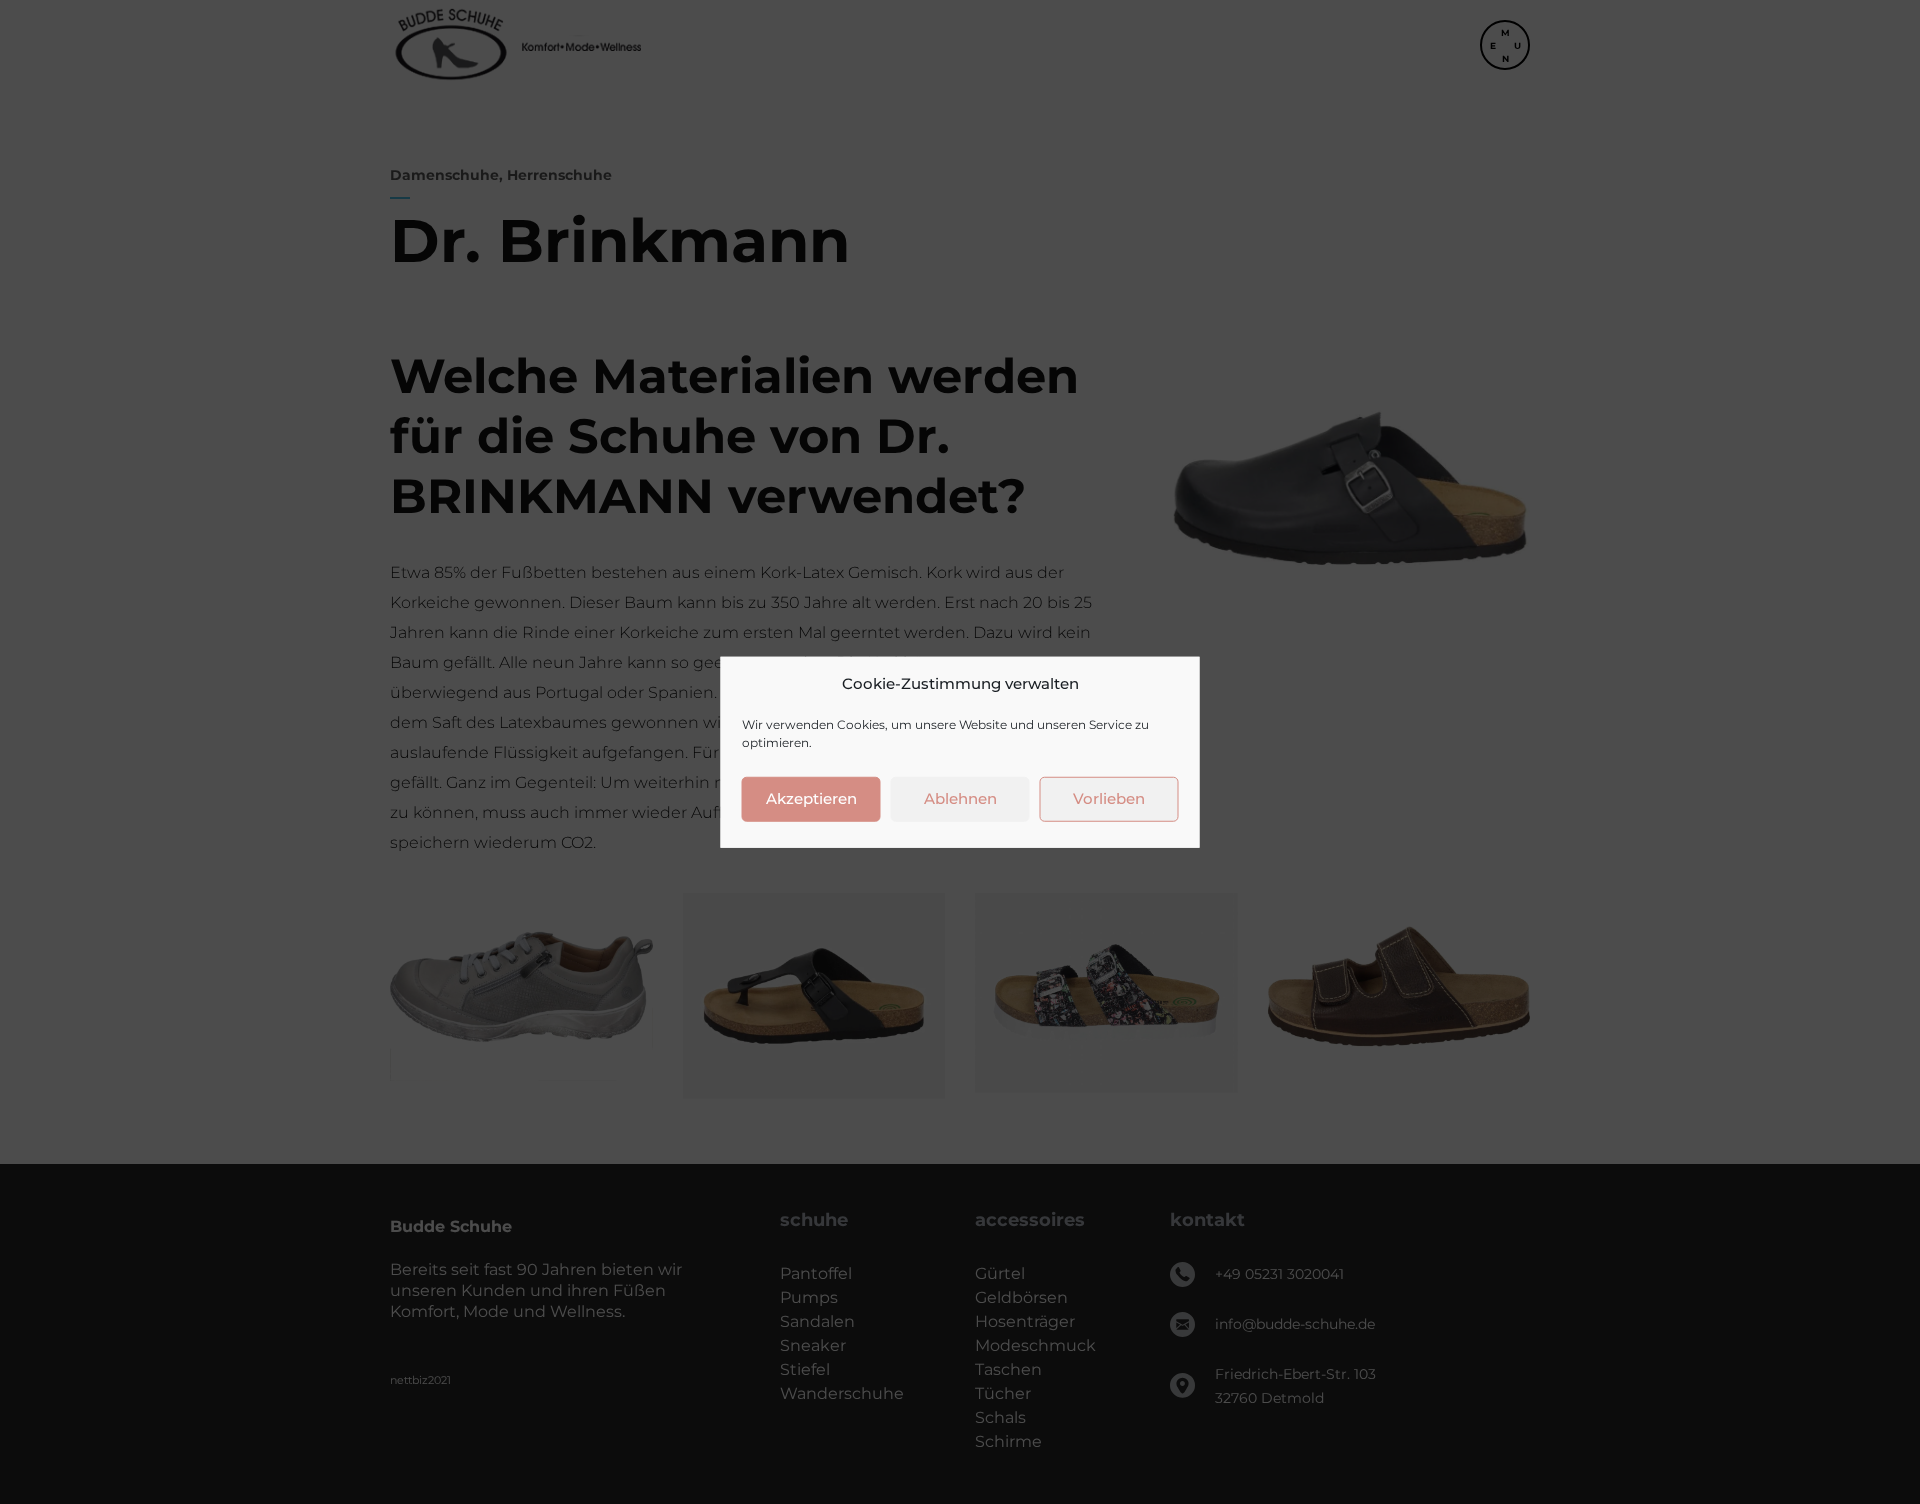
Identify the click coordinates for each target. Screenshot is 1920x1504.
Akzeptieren (811, 798)
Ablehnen (960, 798)
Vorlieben (1109, 798)
